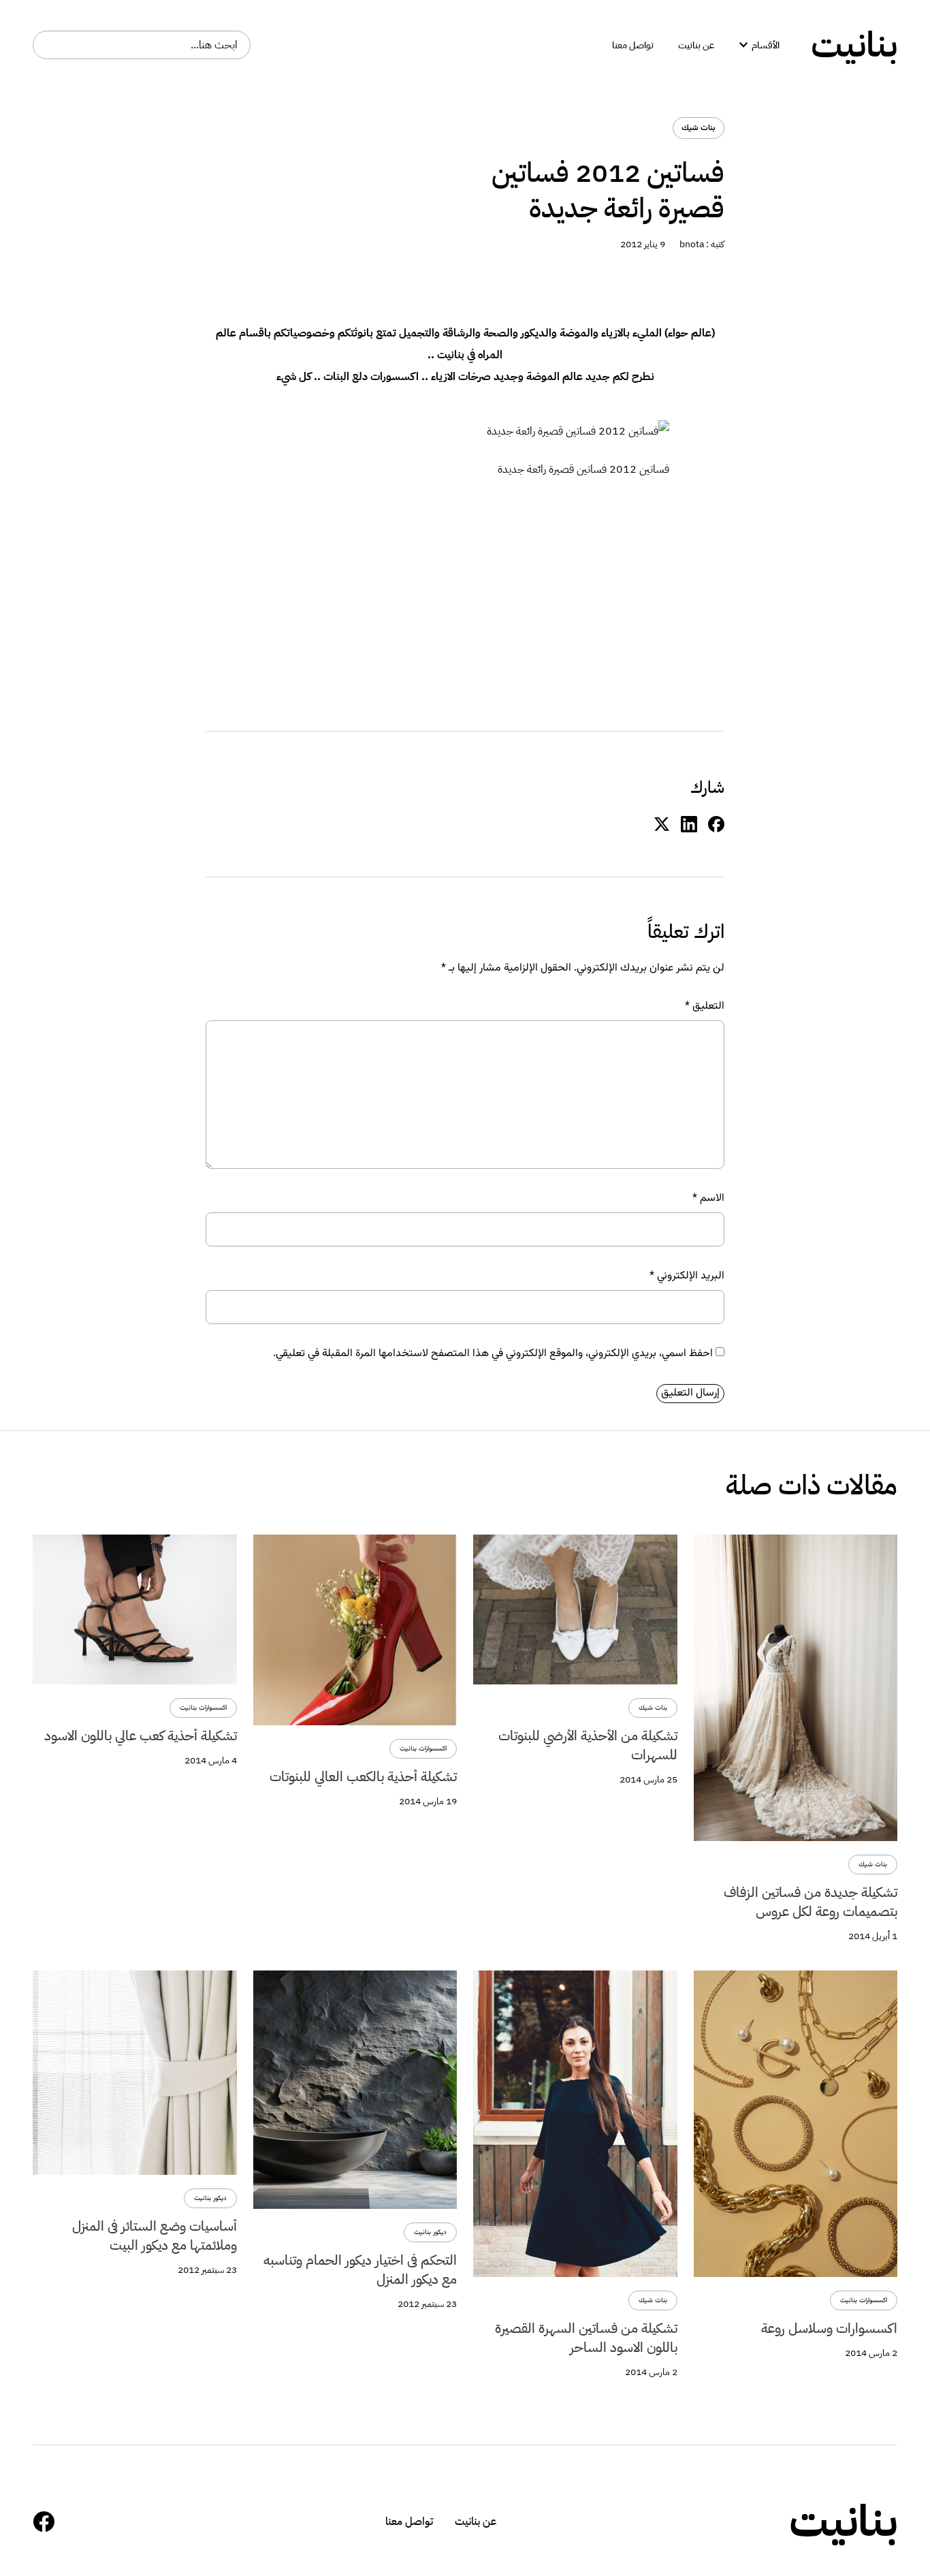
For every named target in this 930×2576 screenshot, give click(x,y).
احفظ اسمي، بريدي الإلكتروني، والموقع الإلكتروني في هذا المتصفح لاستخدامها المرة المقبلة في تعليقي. (493, 1354)
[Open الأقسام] (743, 45)
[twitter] (662, 824)
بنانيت (854, 45)
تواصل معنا (409, 2522)
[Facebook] (44, 2522)
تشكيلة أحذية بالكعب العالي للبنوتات (363, 1776)
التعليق (705, 1007)
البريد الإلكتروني (687, 1276)
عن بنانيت (476, 2522)
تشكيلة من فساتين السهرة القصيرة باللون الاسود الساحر (586, 2338)
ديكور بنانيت (430, 2232)
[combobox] (142, 45)
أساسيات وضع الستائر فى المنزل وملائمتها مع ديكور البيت (155, 2235)
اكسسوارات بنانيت (423, 1749)
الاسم (708, 1199)
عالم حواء (690, 333)
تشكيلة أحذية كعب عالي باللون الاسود (141, 1735)
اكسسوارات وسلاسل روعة (829, 2328)
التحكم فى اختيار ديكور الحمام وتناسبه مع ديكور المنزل (360, 2269)
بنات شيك (699, 128)
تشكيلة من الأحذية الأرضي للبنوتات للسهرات (588, 1745)
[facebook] (716, 824)
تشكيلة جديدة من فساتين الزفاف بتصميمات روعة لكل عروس (811, 1902)
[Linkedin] (689, 824)
